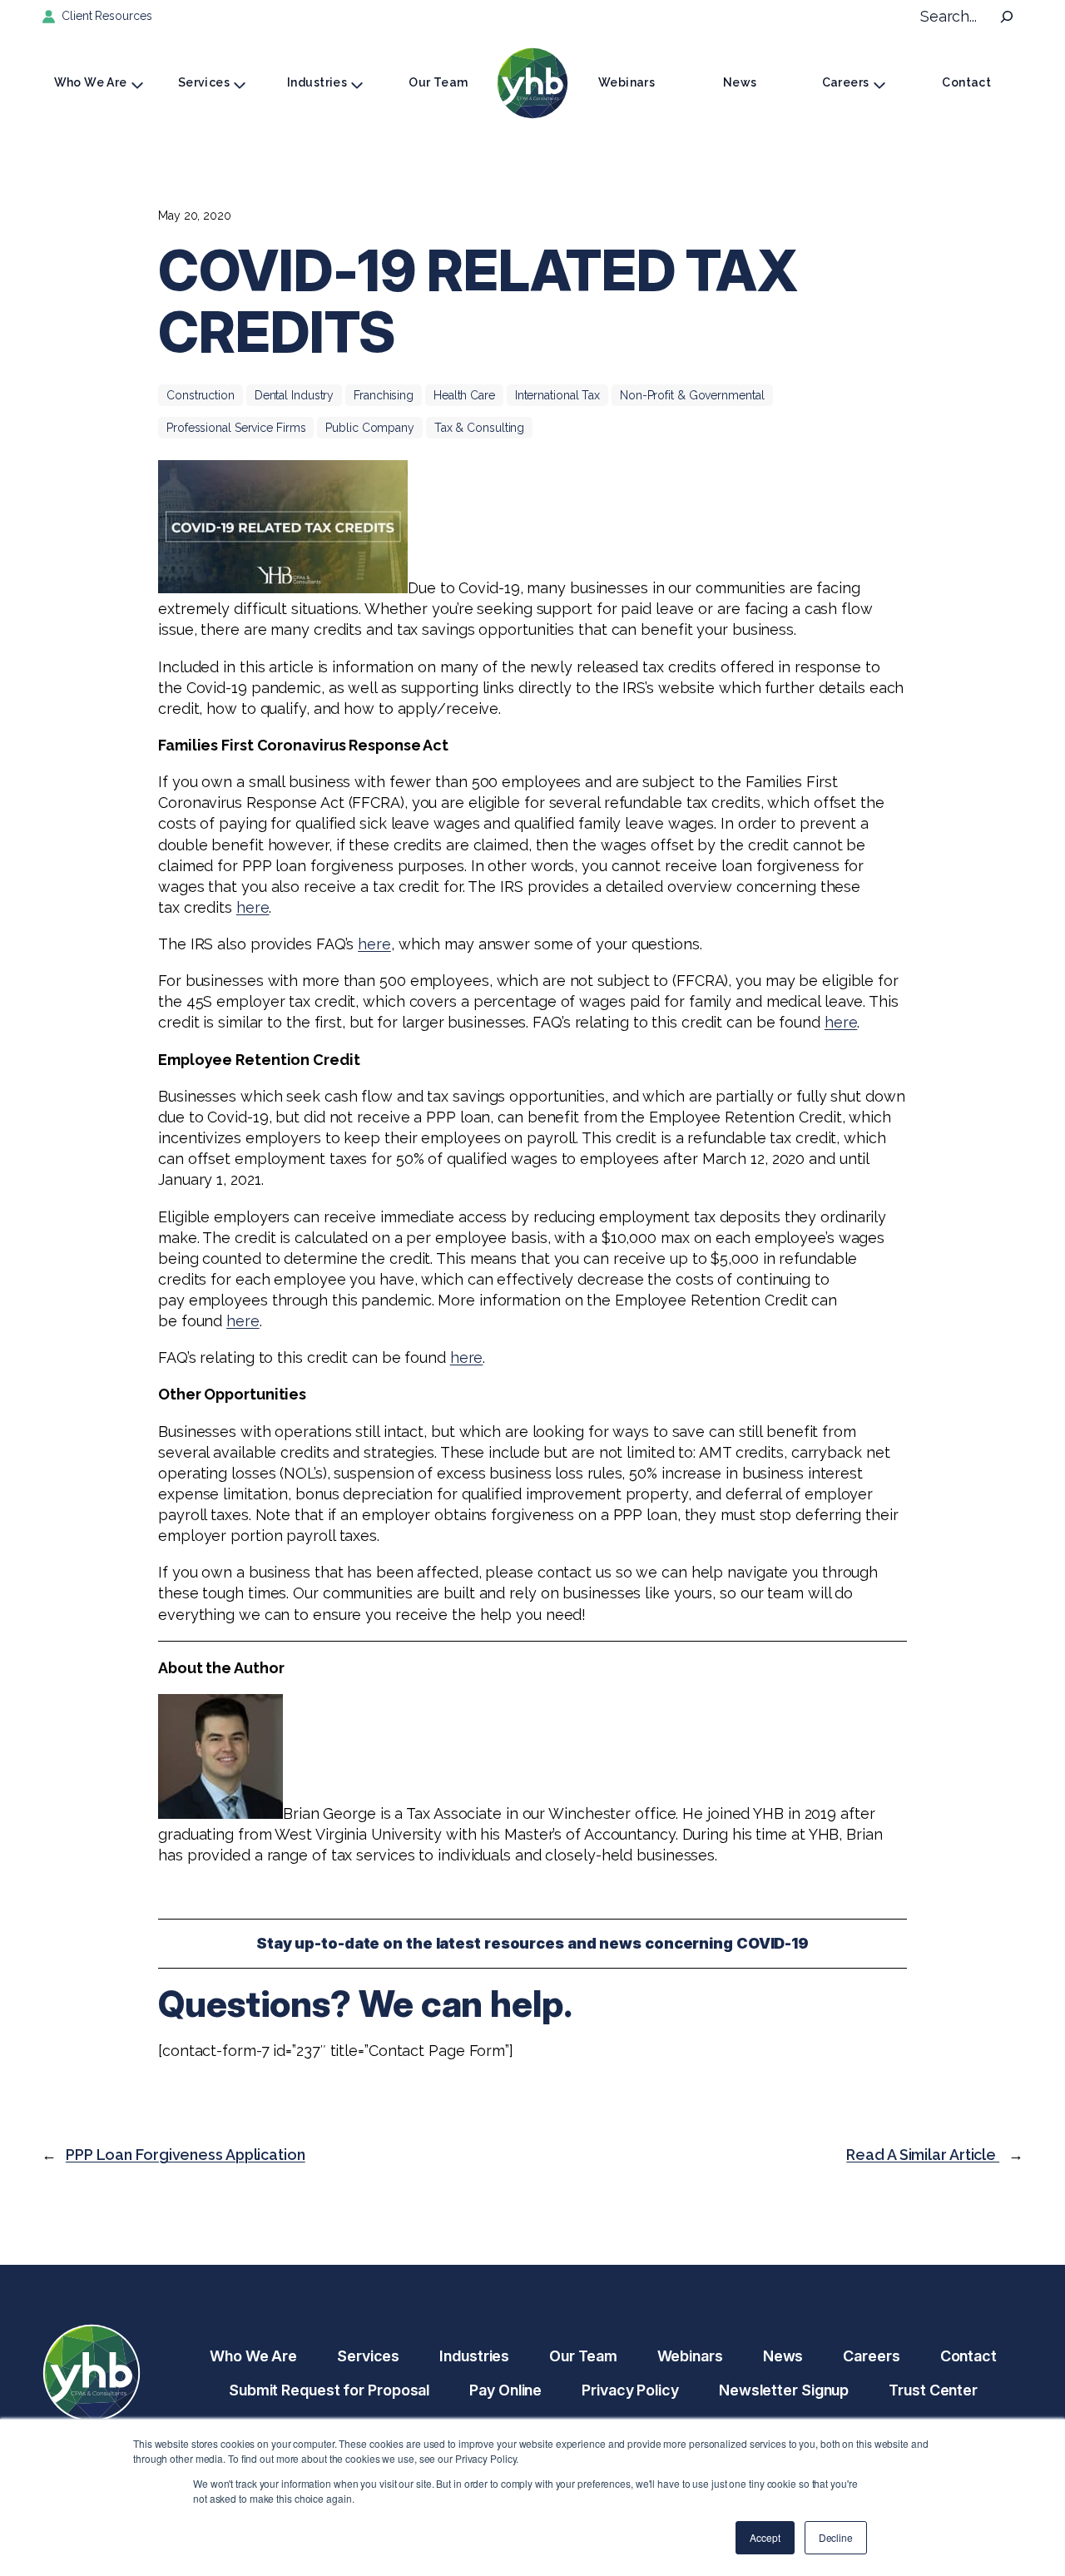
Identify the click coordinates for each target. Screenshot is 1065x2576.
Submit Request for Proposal (329, 2390)
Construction (201, 395)
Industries (317, 82)
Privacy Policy (630, 2390)
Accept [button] (765, 2537)
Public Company (370, 428)
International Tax (557, 395)
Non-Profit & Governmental (692, 395)
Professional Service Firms (236, 428)
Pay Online (505, 2390)
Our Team (438, 82)
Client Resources (106, 16)
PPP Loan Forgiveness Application (186, 2155)
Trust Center (933, 2390)
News (740, 82)
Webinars (627, 82)
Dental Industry (295, 395)
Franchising (384, 395)
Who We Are (91, 82)
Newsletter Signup (784, 2390)
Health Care (464, 395)
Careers (846, 82)
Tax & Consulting (479, 428)
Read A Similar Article (923, 2155)
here (253, 907)
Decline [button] (836, 2537)
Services (204, 82)
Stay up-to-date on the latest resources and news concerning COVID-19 (532, 1943)
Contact (966, 82)
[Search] (1007, 17)
